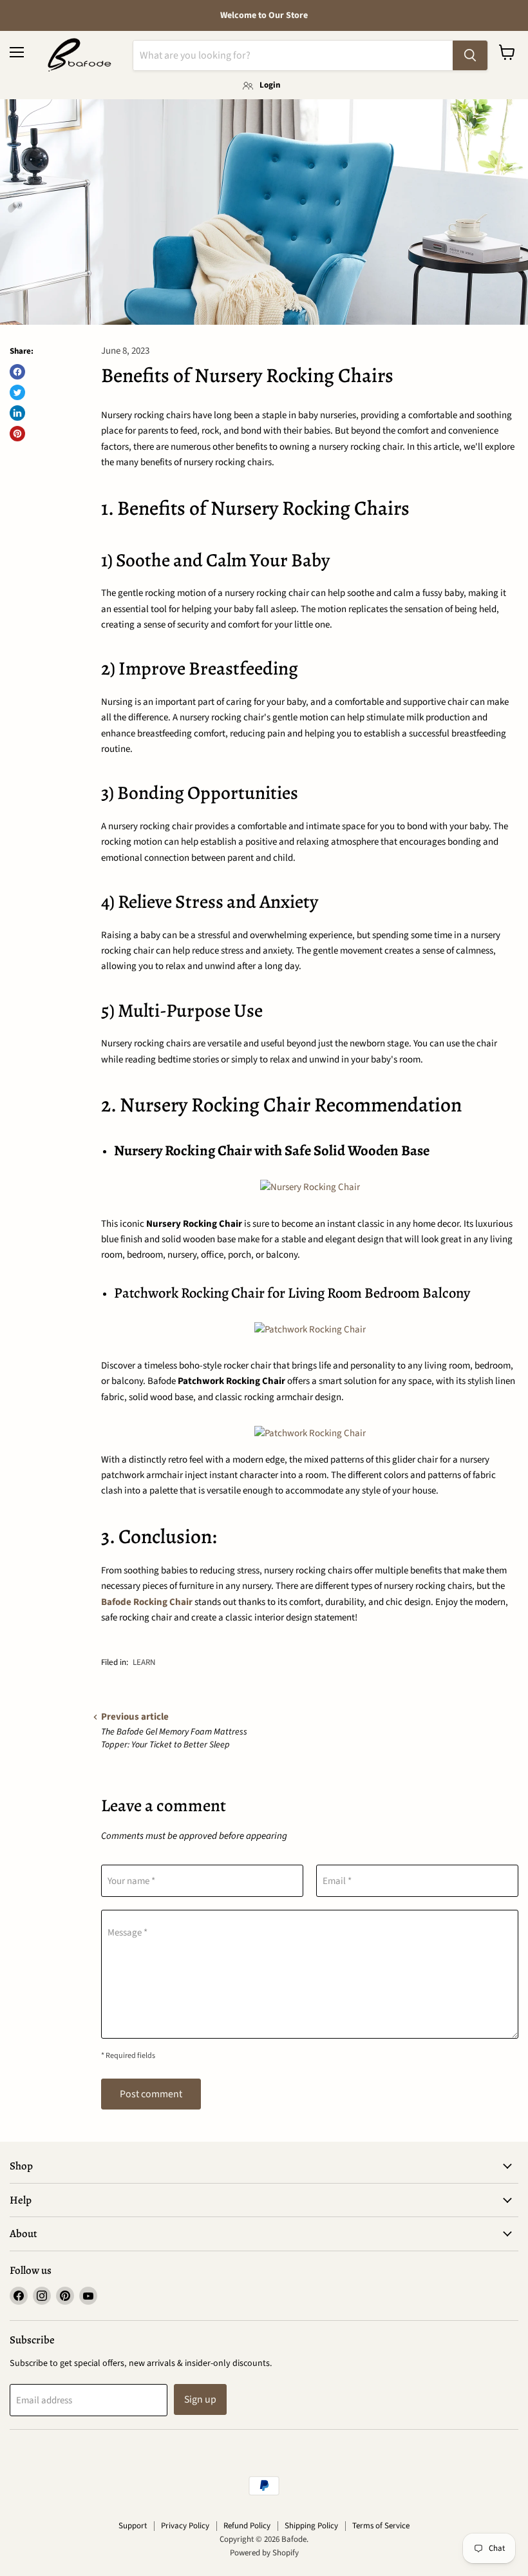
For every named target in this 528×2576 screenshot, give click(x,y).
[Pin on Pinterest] (17, 434)
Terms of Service (381, 2526)
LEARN (144, 1662)
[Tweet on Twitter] (17, 392)
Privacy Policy (185, 2526)
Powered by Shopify (264, 2553)
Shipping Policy (311, 2526)
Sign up (200, 2399)
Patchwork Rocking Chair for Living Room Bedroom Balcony (292, 1293)
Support (133, 2526)
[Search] (470, 55)
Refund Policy (247, 2526)
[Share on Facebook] (17, 372)
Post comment (151, 2094)
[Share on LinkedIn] (17, 413)
